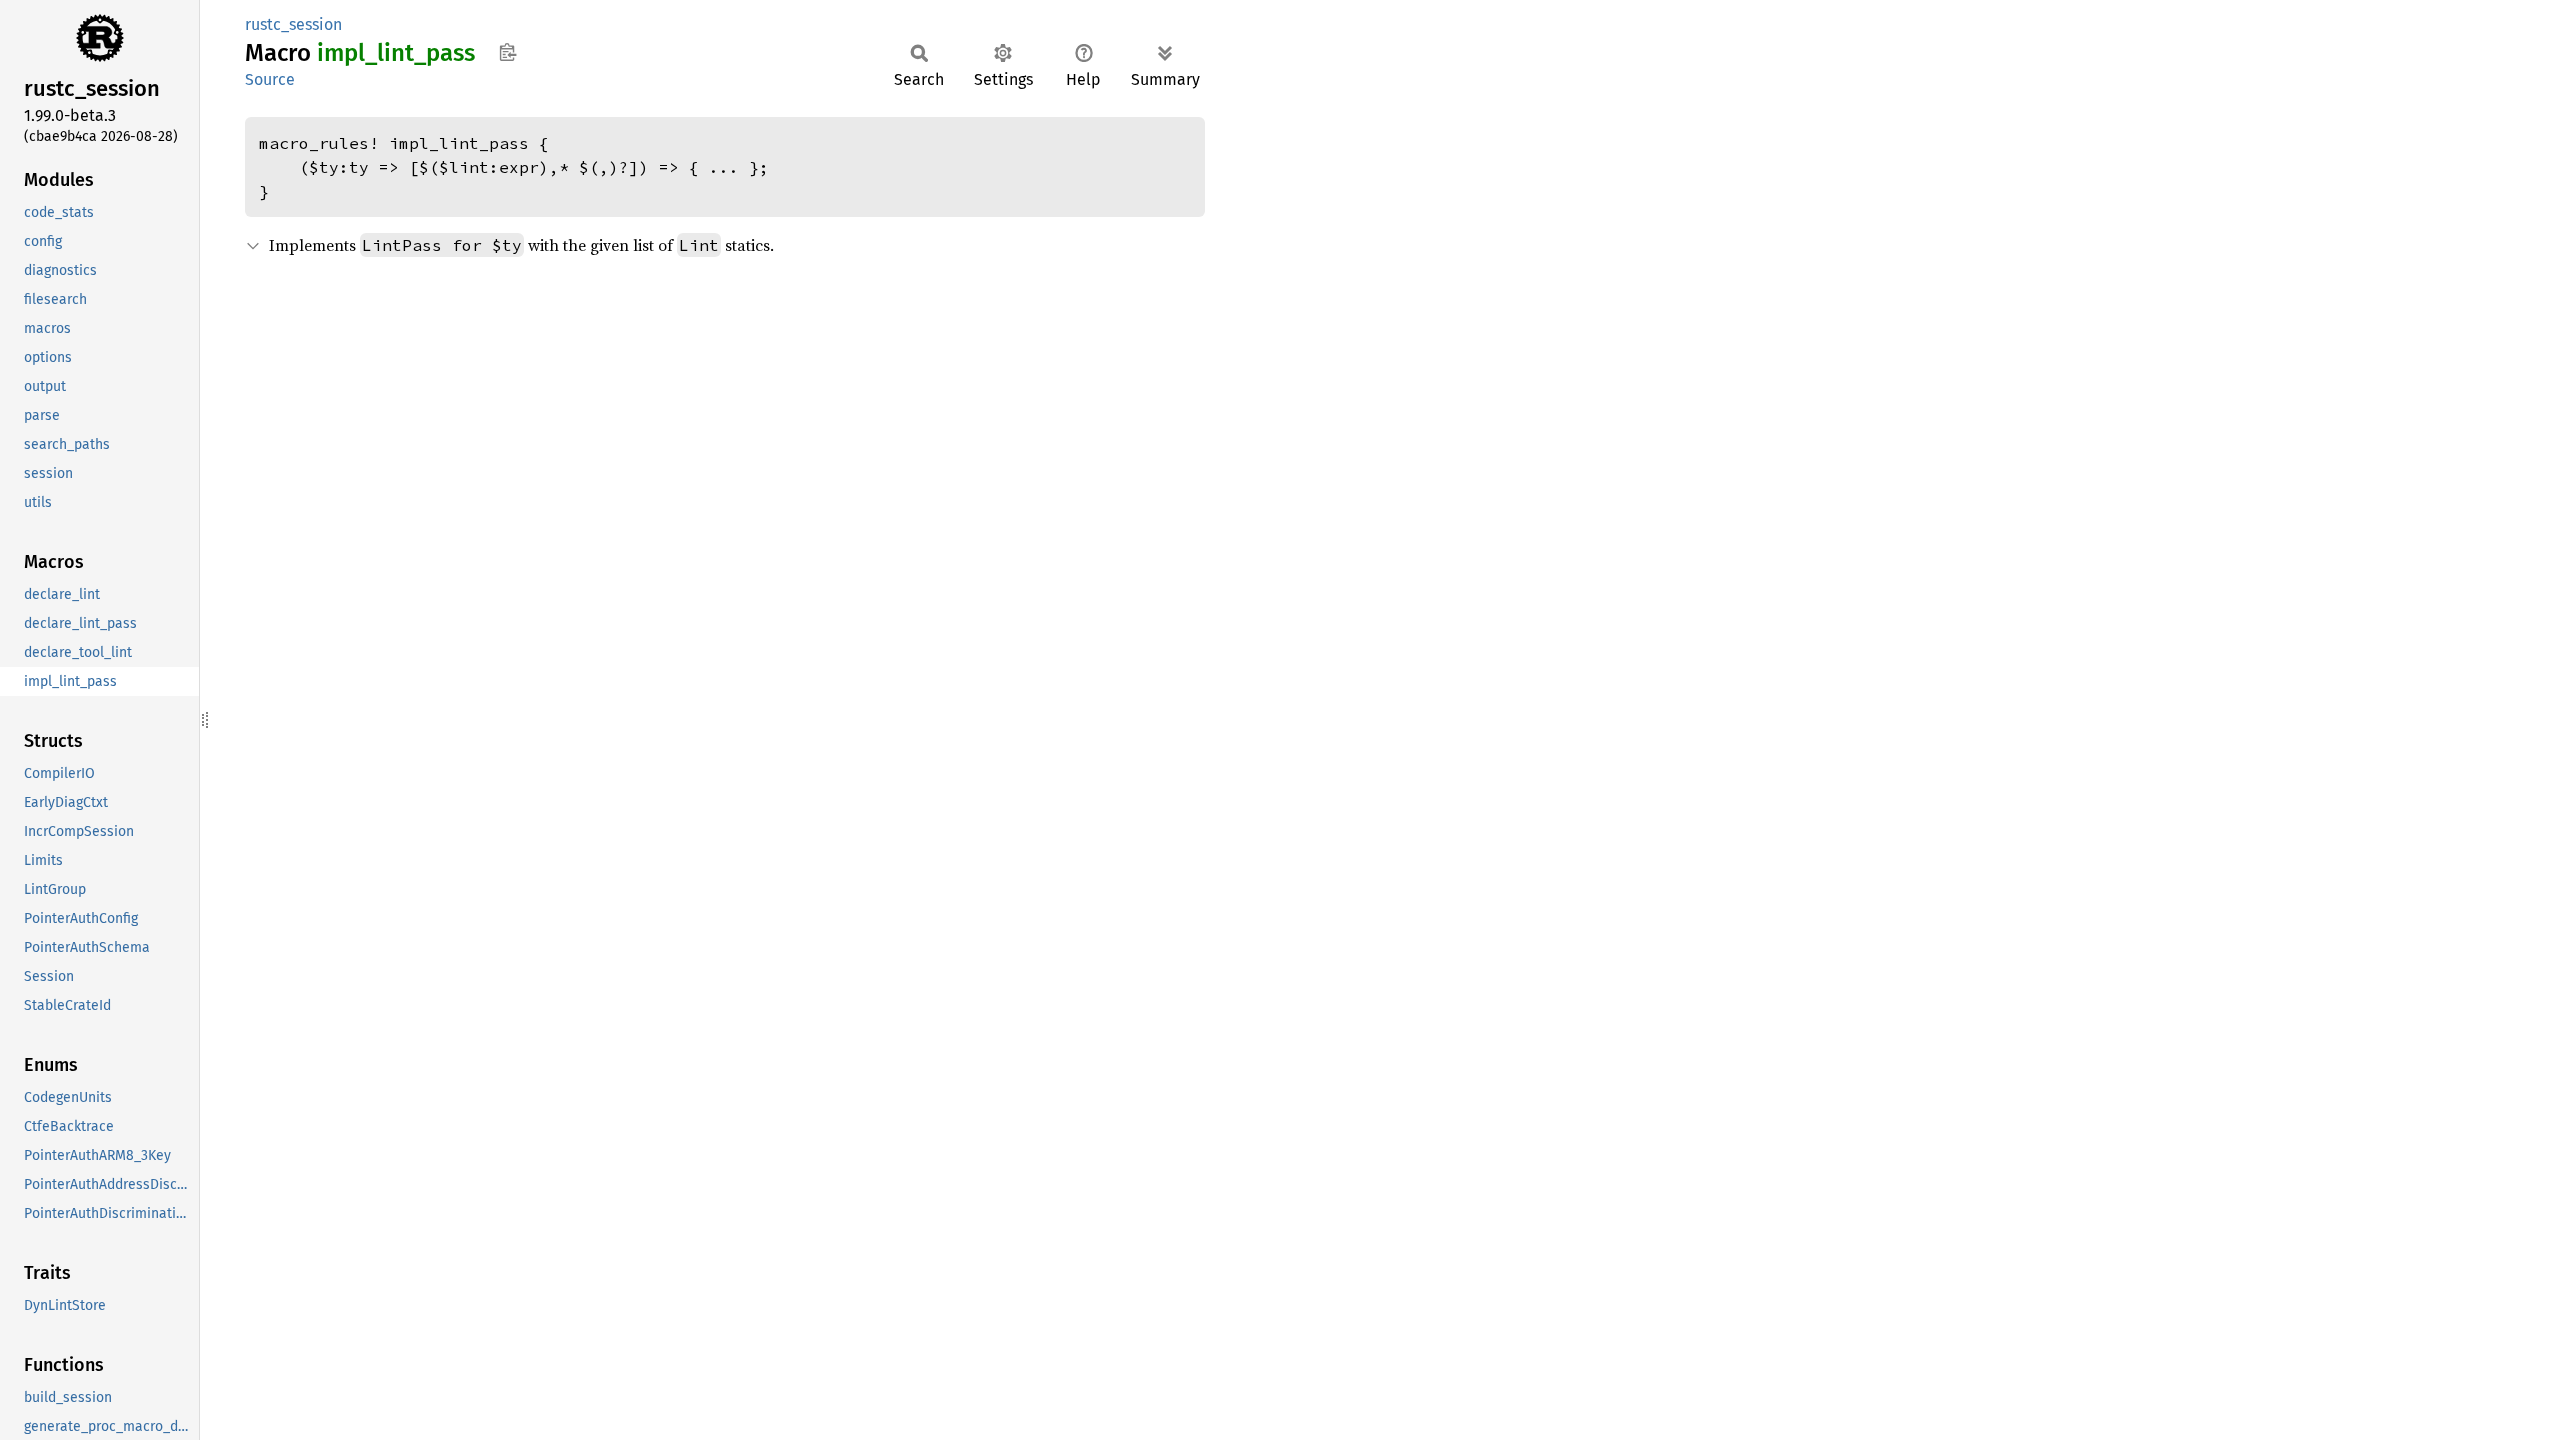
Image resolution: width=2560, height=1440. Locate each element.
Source (270, 79)
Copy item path (507, 52)
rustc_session (293, 24)
